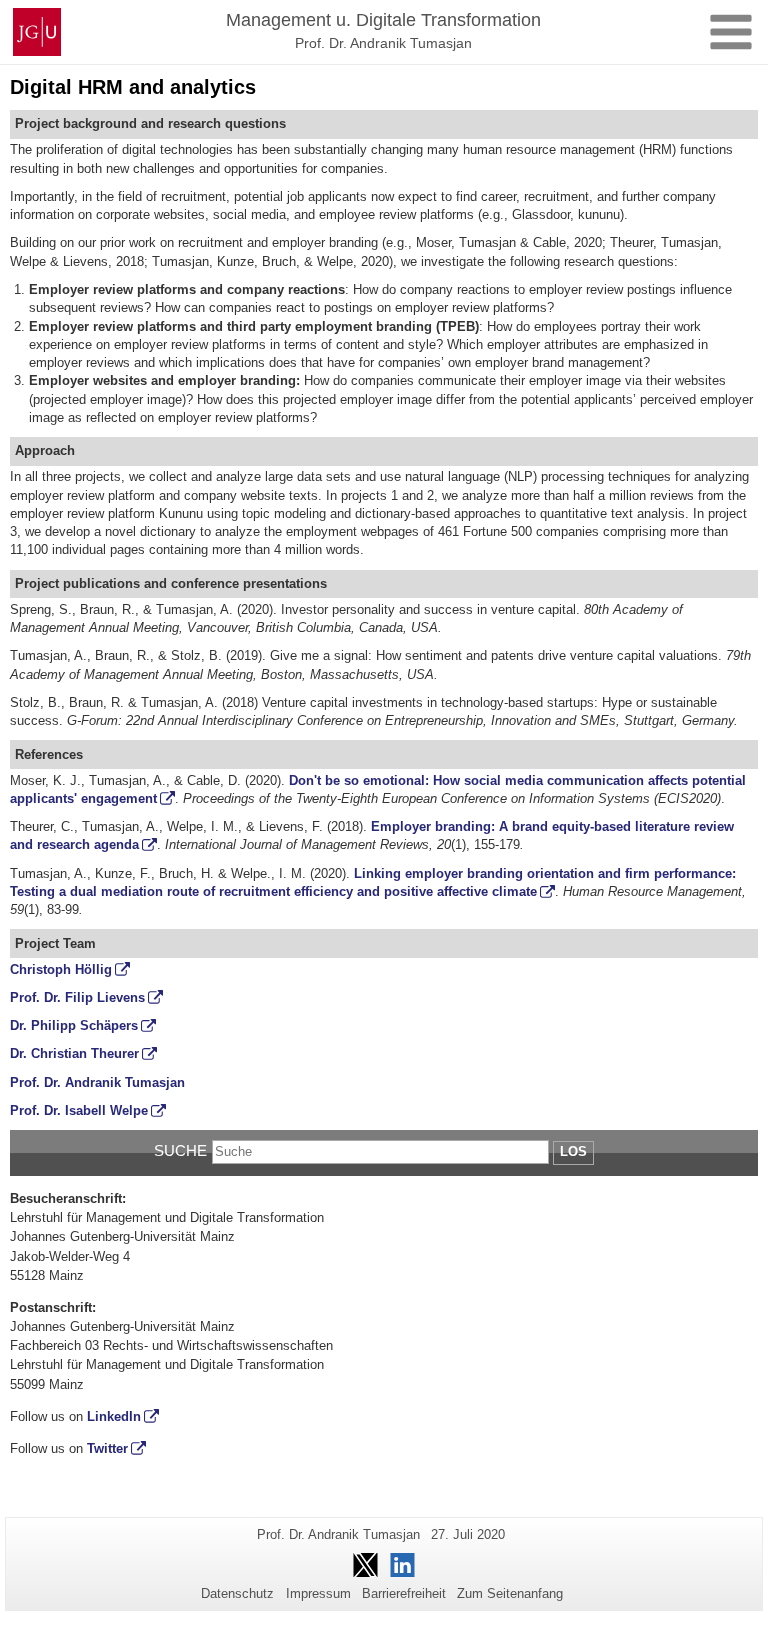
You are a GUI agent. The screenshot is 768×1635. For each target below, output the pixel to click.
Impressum (318, 1593)
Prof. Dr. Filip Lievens (77, 997)
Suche (180, 1150)
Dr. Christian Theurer (74, 1053)
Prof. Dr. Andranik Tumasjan (97, 1082)
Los (573, 1151)
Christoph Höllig (61, 969)
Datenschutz (237, 1593)
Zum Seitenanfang (510, 1593)
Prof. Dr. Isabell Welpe (79, 1110)
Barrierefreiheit (404, 1593)
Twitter (107, 1448)
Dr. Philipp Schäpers (74, 1025)
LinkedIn (114, 1416)
